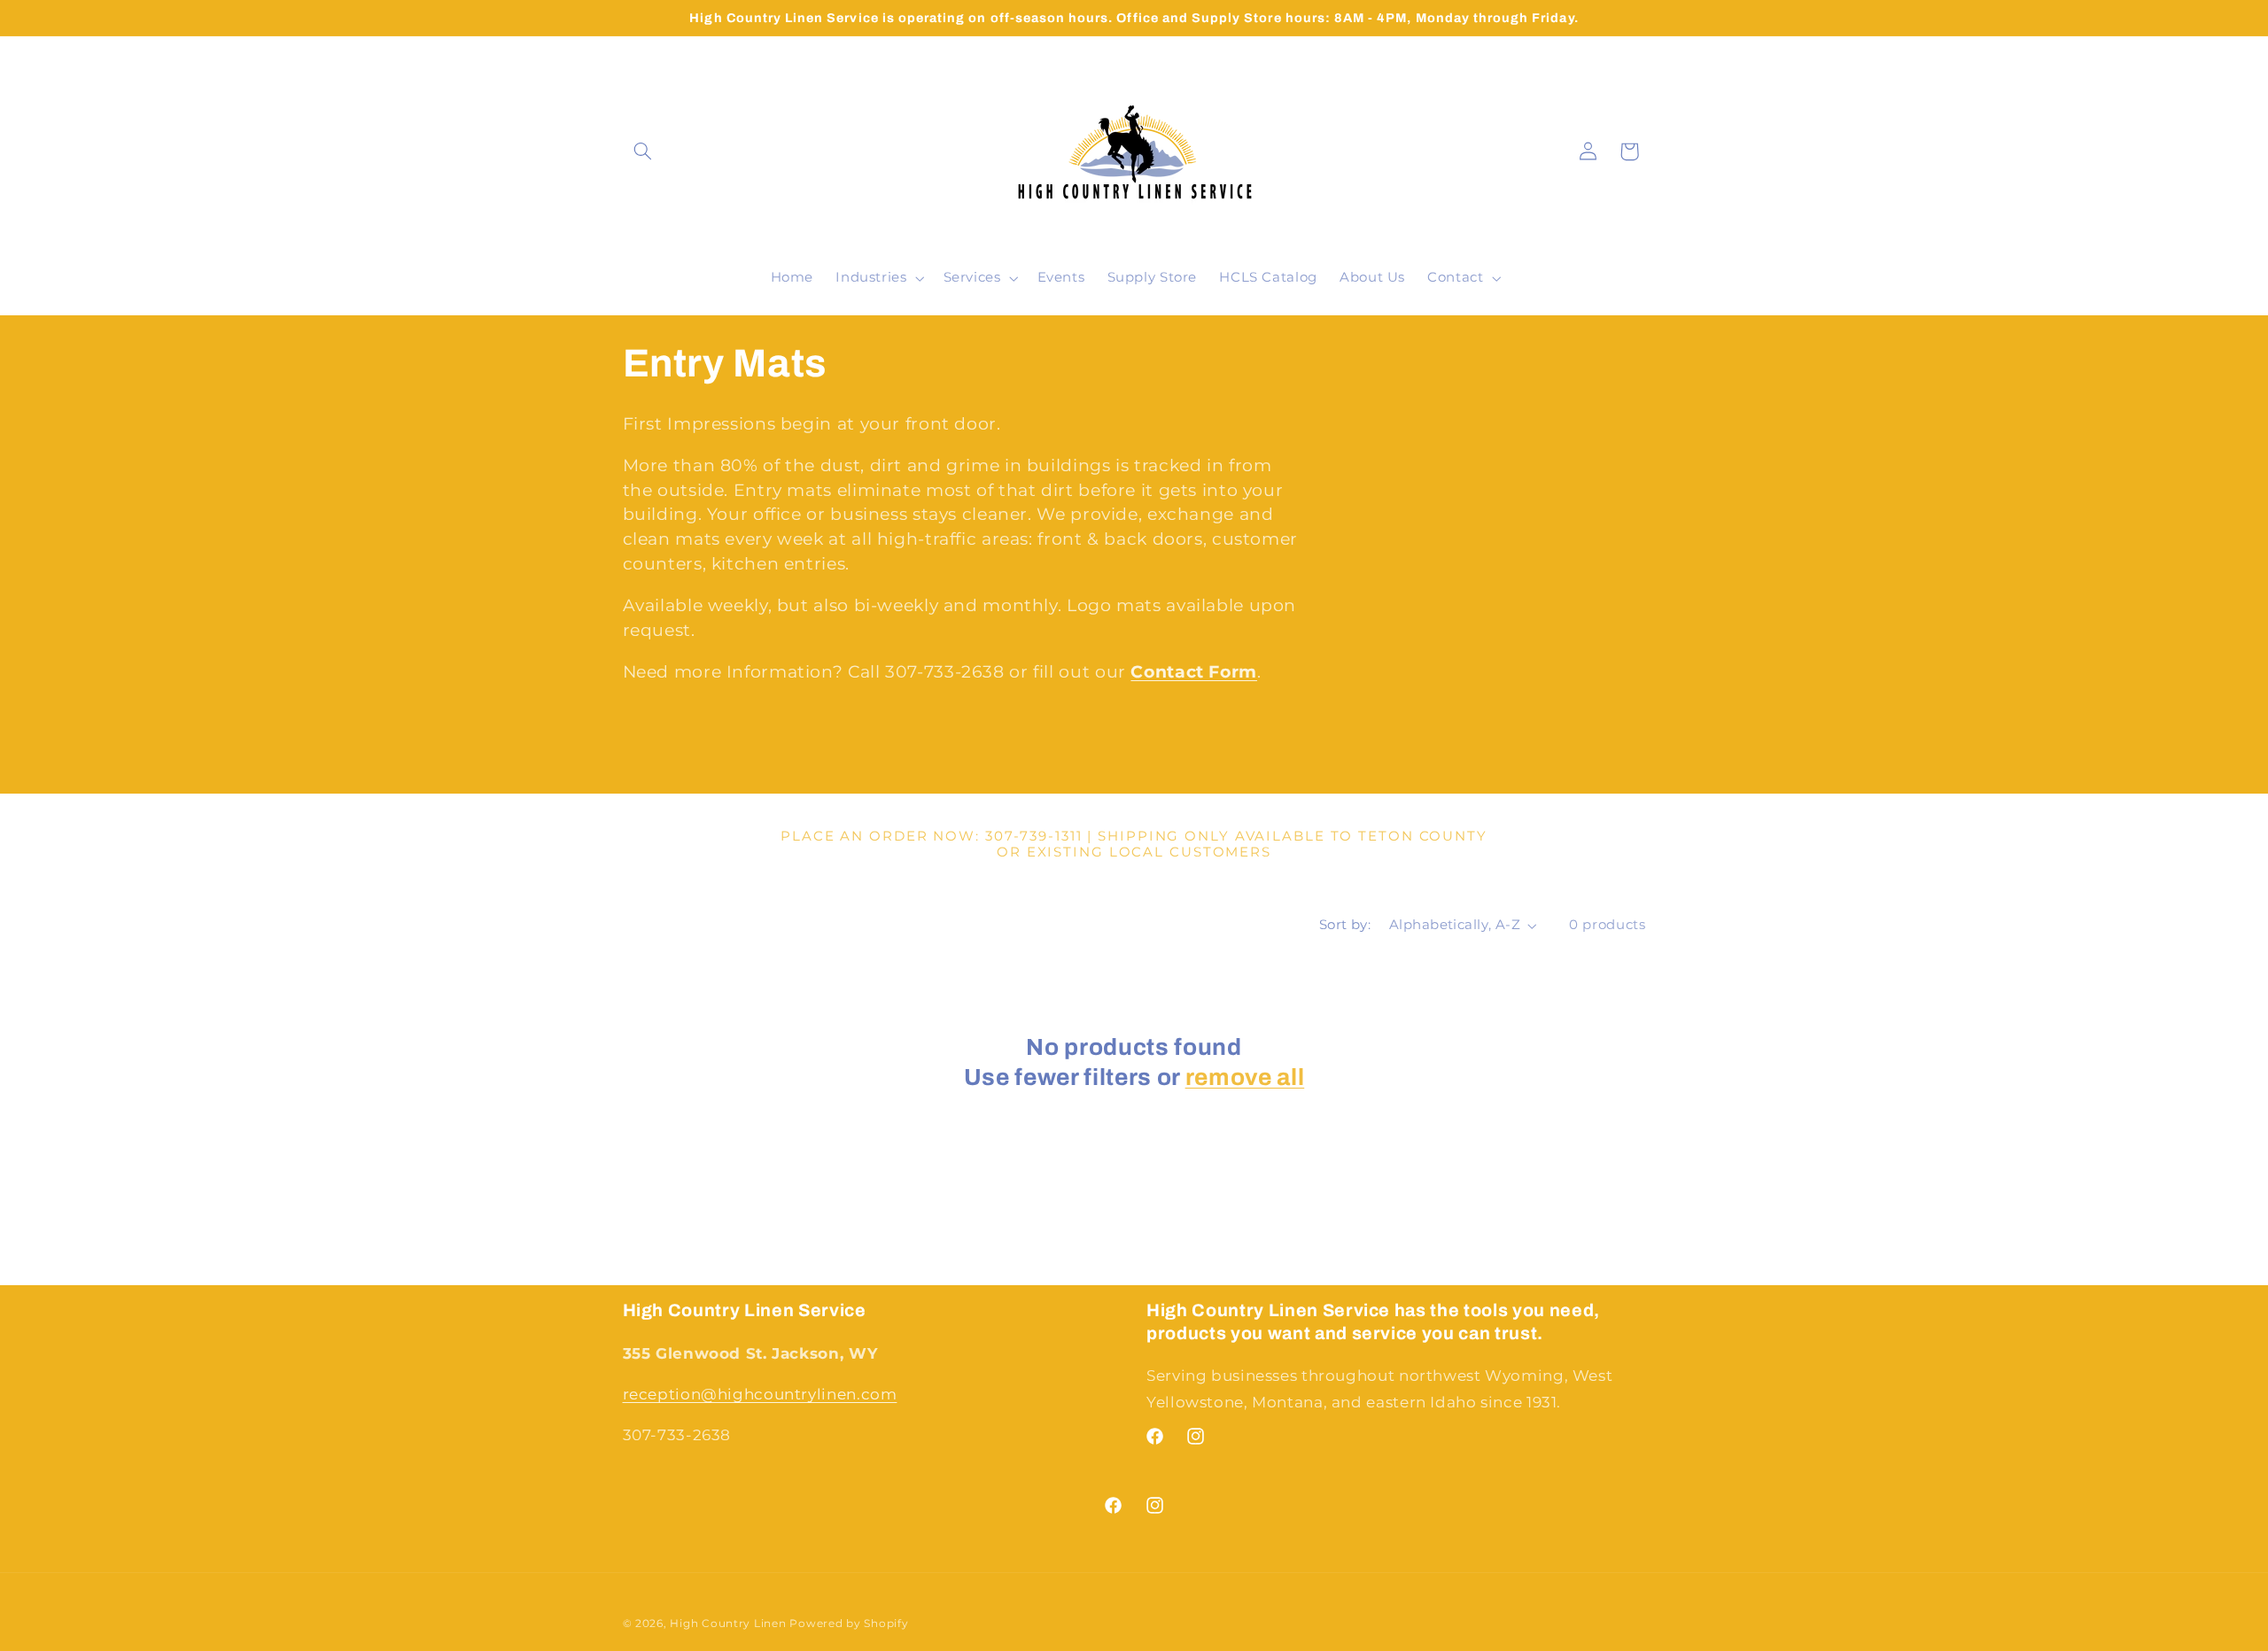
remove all (1245, 1077)
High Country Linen (728, 1624)
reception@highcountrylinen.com (760, 1394)
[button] (643, 151)
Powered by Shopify (849, 1624)
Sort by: (1345, 925)
